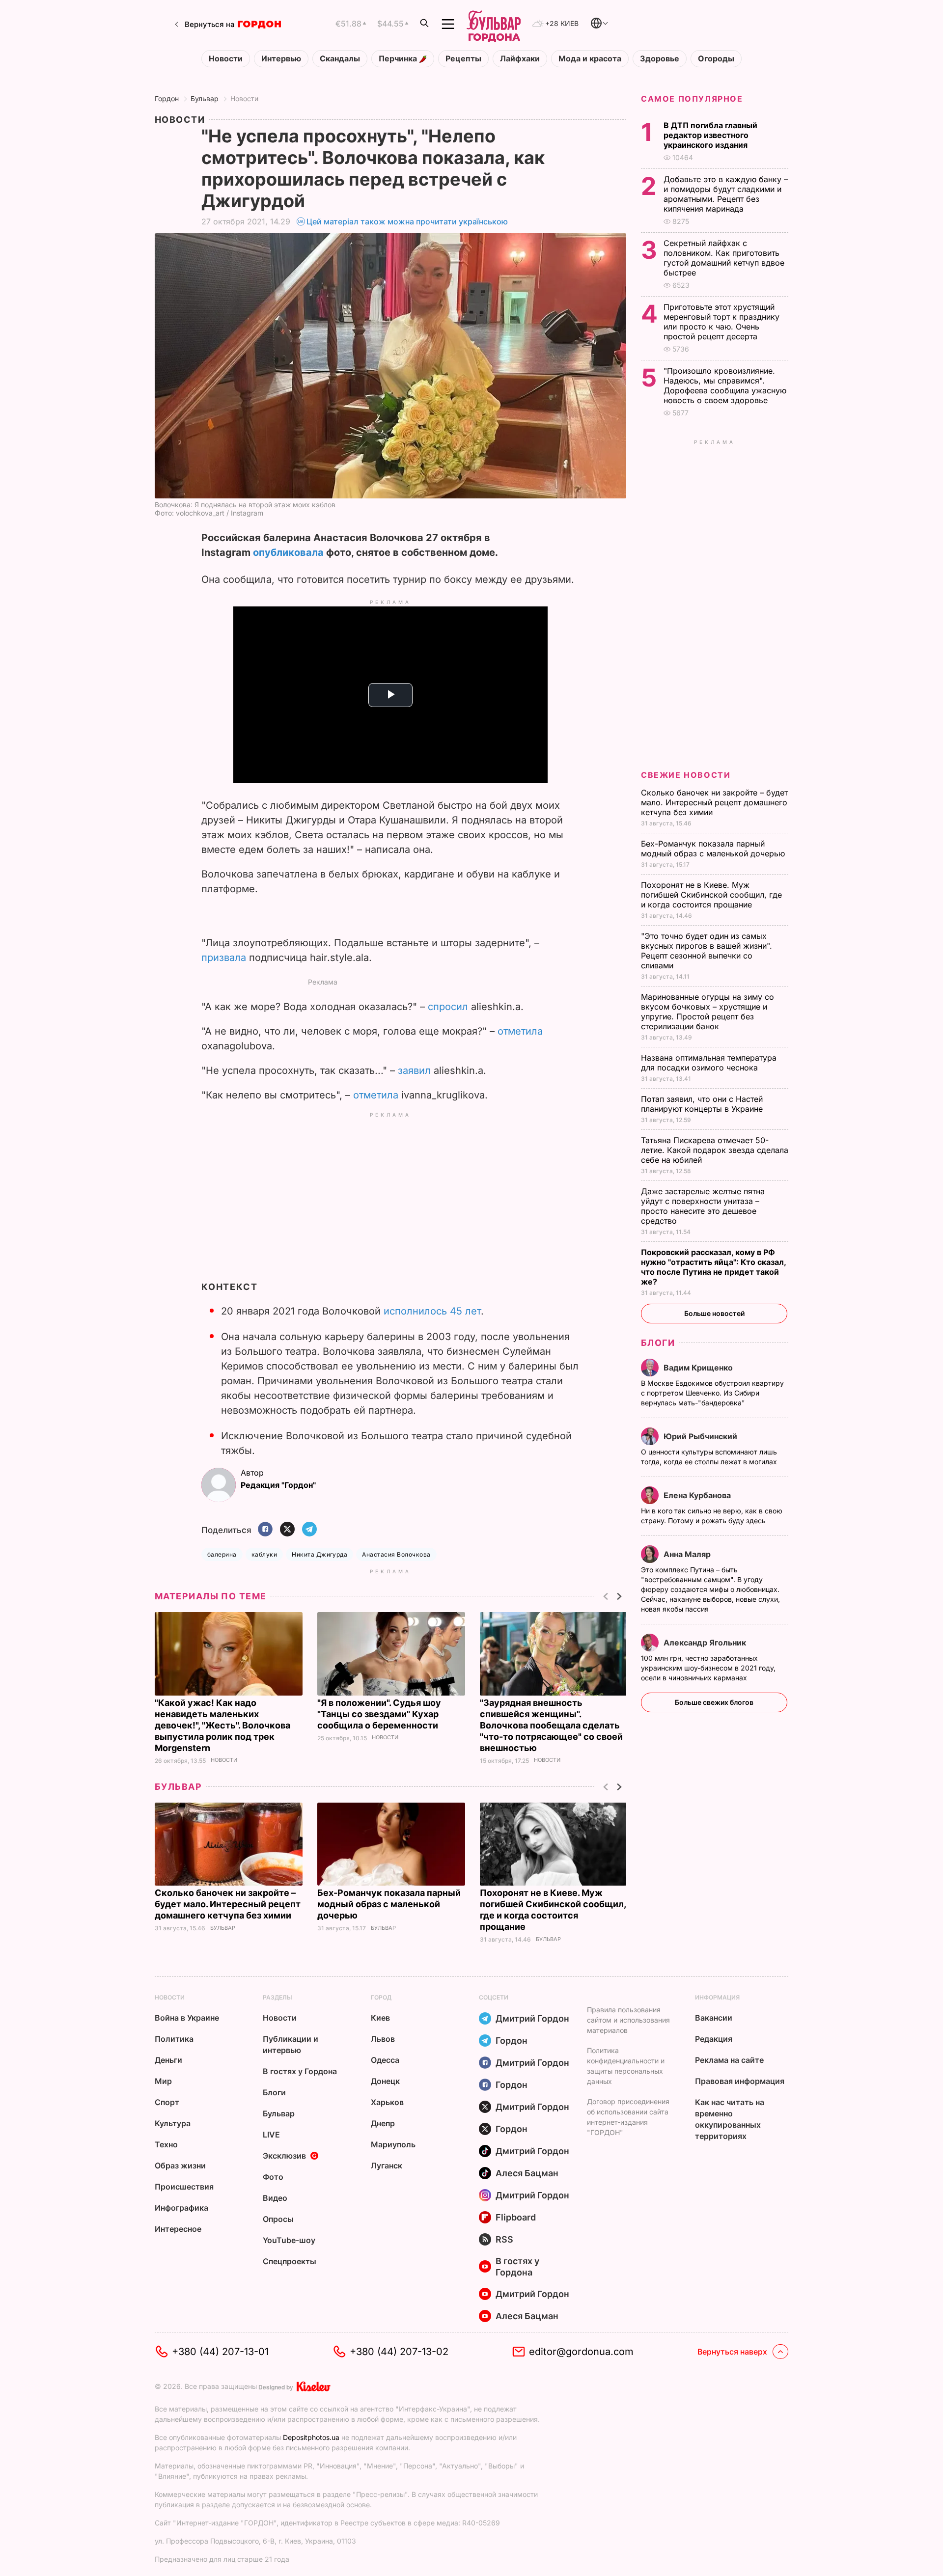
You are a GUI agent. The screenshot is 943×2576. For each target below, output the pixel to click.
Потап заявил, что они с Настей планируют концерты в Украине (703, 1104)
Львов (383, 2039)
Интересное (178, 2229)
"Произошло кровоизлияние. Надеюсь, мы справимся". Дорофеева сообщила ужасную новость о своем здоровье (725, 385)
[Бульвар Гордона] (494, 24)
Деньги (168, 2060)
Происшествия (184, 2187)
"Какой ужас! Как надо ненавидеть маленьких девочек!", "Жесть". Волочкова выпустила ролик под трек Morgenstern (222, 1725)
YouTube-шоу (289, 2240)
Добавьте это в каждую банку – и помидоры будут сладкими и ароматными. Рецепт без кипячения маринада (726, 194)
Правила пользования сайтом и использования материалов (628, 2020)
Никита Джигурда (319, 1554)
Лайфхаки (520, 59)
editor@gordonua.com (581, 2352)
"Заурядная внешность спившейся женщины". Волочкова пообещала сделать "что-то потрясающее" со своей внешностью (551, 1725)
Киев (380, 2018)
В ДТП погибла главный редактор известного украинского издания (710, 135)
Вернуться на (210, 24)
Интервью (281, 59)
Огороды (716, 59)
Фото (273, 2177)
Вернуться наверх (732, 2352)
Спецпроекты (290, 2261)
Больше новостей (714, 1313)
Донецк (385, 2081)
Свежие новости (686, 775)
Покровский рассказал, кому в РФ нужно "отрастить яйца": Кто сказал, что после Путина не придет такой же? (713, 1267)
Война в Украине (187, 2018)
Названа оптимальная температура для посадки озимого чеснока (709, 1063)
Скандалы (340, 59)
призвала (224, 958)
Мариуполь (393, 2144)
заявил (414, 1070)
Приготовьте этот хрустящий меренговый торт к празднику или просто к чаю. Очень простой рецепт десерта (721, 322)
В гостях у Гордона (300, 2071)
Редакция (714, 2039)
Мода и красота (590, 59)
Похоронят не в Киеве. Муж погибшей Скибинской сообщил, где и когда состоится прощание (711, 895)
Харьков (387, 2102)
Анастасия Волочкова (396, 1554)
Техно (166, 2144)
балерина (222, 1554)
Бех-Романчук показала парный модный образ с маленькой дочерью (389, 1904)
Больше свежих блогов (714, 1702)
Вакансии (714, 2018)
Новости (226, 59)
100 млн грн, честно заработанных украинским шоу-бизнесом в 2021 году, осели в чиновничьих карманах (708, 1668)
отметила (520, 1031)
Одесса (385, 2060)
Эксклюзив (284, 2156)
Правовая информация (740, 2081)
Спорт (167, 2102)
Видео (275, 2198)
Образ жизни (180, 2165)
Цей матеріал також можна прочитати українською (407, 221)
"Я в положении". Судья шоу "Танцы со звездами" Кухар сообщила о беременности (379, 1714)
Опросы (278, 2219)
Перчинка (399, 59)
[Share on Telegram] (309, 1530)
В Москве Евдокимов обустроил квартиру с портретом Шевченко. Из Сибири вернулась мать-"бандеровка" (712, 1393)
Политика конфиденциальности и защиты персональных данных (626, 2066)
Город (381, 1997)
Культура (173, 2123)
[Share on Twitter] (287, 1530)
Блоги (658, 1343)
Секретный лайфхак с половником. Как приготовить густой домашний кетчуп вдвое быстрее (724, 258)
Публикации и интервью (291, 2044)
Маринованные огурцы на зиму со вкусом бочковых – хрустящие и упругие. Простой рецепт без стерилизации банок (707, 1012)
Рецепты (463, 59)
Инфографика (181, 2208)
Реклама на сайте (729, 2060)
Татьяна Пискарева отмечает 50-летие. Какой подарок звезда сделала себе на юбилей (715, 1150)
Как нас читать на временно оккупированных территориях (730, 2119)
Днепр (383, 2123)
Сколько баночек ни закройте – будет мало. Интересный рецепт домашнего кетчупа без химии (228, 1904)
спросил (448, 1007)
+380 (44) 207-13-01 (220, 2352)
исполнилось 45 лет (432, 1311)
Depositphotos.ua (311, 2437)
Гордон (167, 98)
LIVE (271, 2135)
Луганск (387, 2165)
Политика (174, 2039)
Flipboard (516, 2217)
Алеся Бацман (527, 2173)
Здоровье (660, 59)
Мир (163, 2081)
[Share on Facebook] (265, 1530)
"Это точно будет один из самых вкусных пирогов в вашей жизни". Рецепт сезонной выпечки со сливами (707, 951)
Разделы (277, 1997)
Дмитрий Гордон (532, 2018)
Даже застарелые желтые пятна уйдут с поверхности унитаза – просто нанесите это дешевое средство (703, 1206)
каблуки (264, 1554)
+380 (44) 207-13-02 (399, 2352)
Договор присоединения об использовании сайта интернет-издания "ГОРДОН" (628, 2117)
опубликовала (288, 552)
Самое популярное (692, 99)
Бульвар (205, 98)
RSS (504, 2239)
